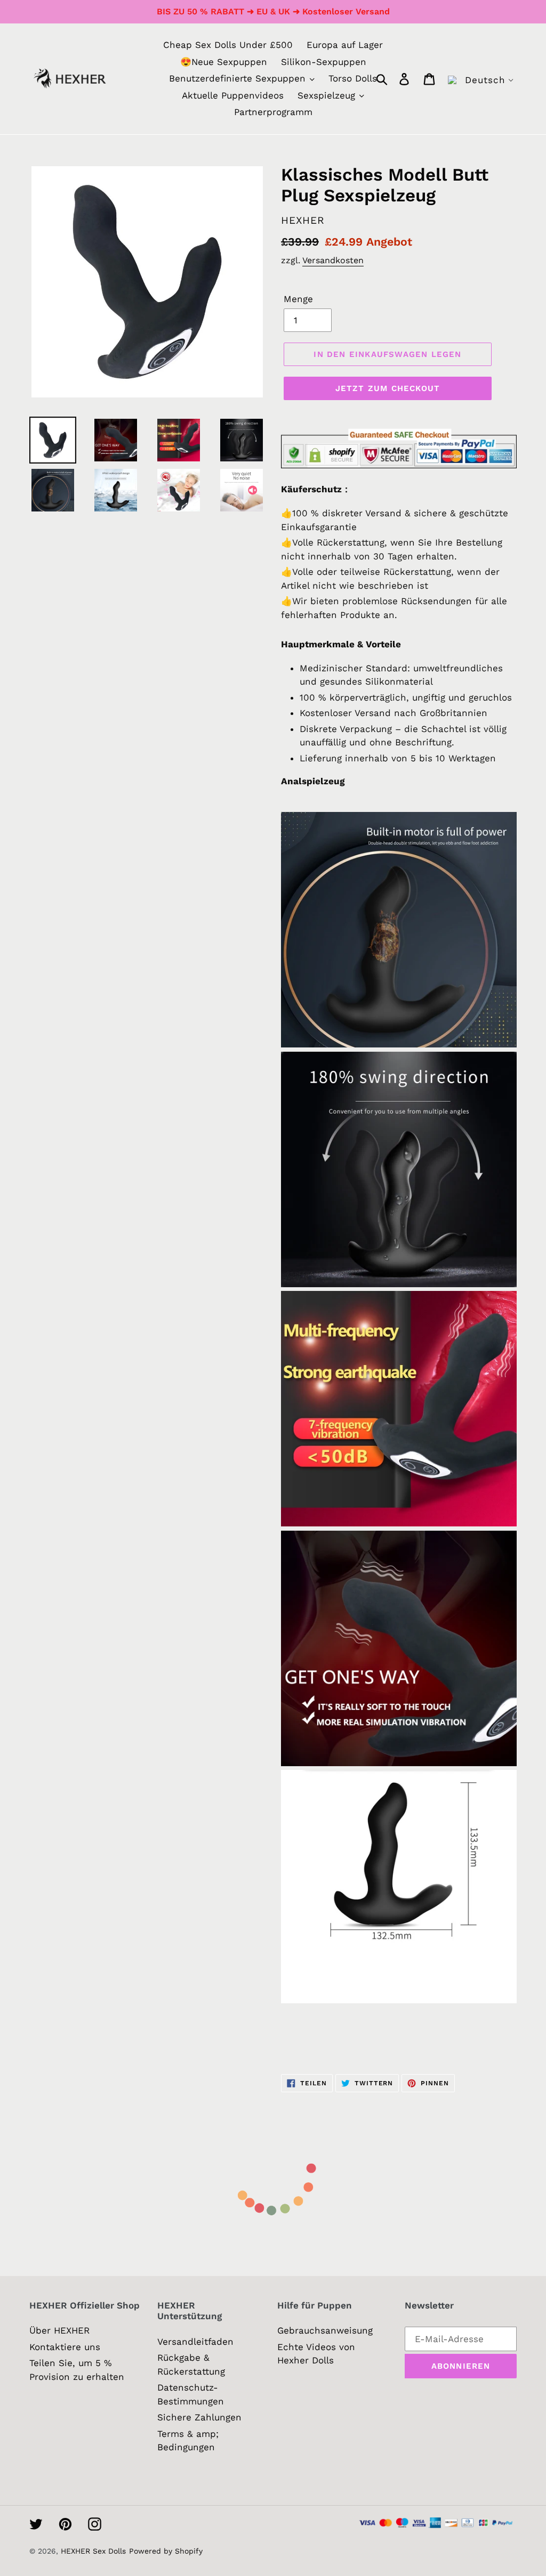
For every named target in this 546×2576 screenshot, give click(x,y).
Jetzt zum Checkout (388, 388)
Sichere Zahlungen (199, 2417)
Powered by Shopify (166, 2551)
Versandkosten (333, 260)
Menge (298, 299)
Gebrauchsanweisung (325, 2330)
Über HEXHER (59, 2330)
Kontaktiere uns (65, 2347)
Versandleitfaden (195, 2342)
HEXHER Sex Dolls (93, 2551)
